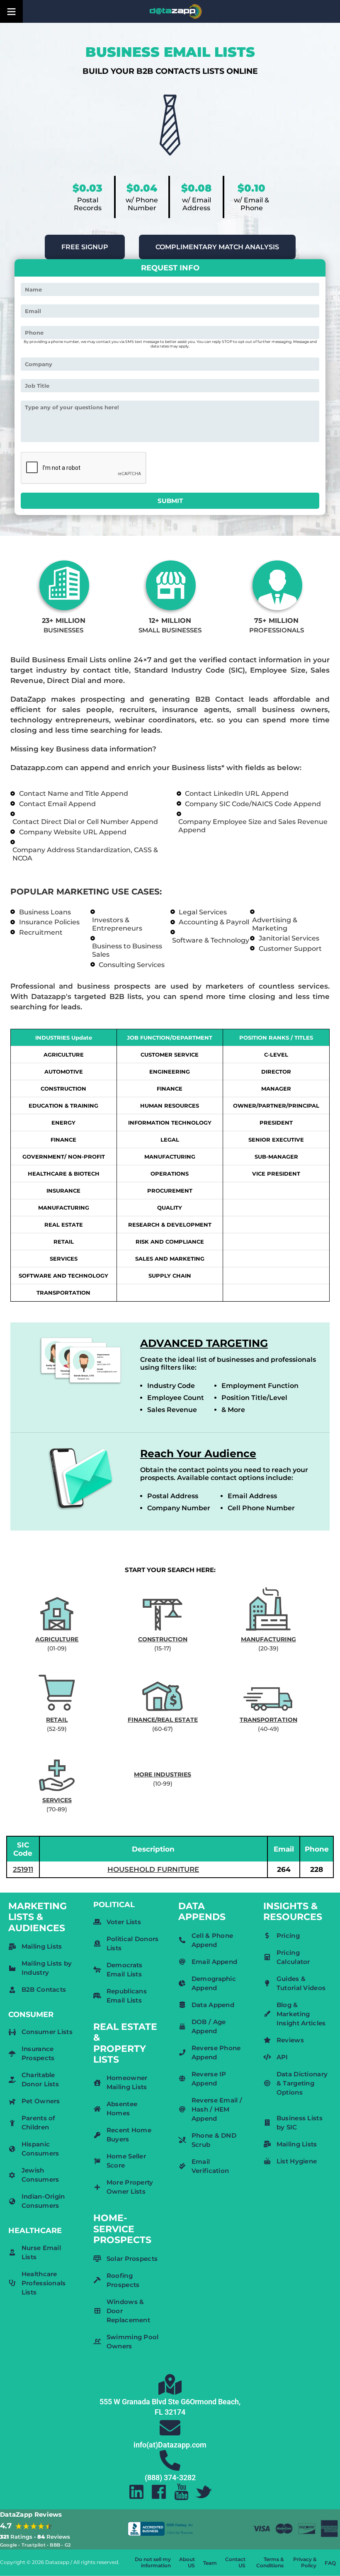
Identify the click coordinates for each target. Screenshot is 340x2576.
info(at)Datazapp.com (170, 2445)
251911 (23, 1869)
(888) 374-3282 (170, 2478)
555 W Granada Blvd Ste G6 (145, 2402)
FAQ (330, 2563)
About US (187, 2562)
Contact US (235, 2562)
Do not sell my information (153, 2562)
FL (159, 2412)
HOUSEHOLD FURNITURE (153, 1869)
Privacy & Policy (305, 2562)
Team (210, 2563)
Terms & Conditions (270, 2562)
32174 (175, 2412)
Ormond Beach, (215, 2402)
